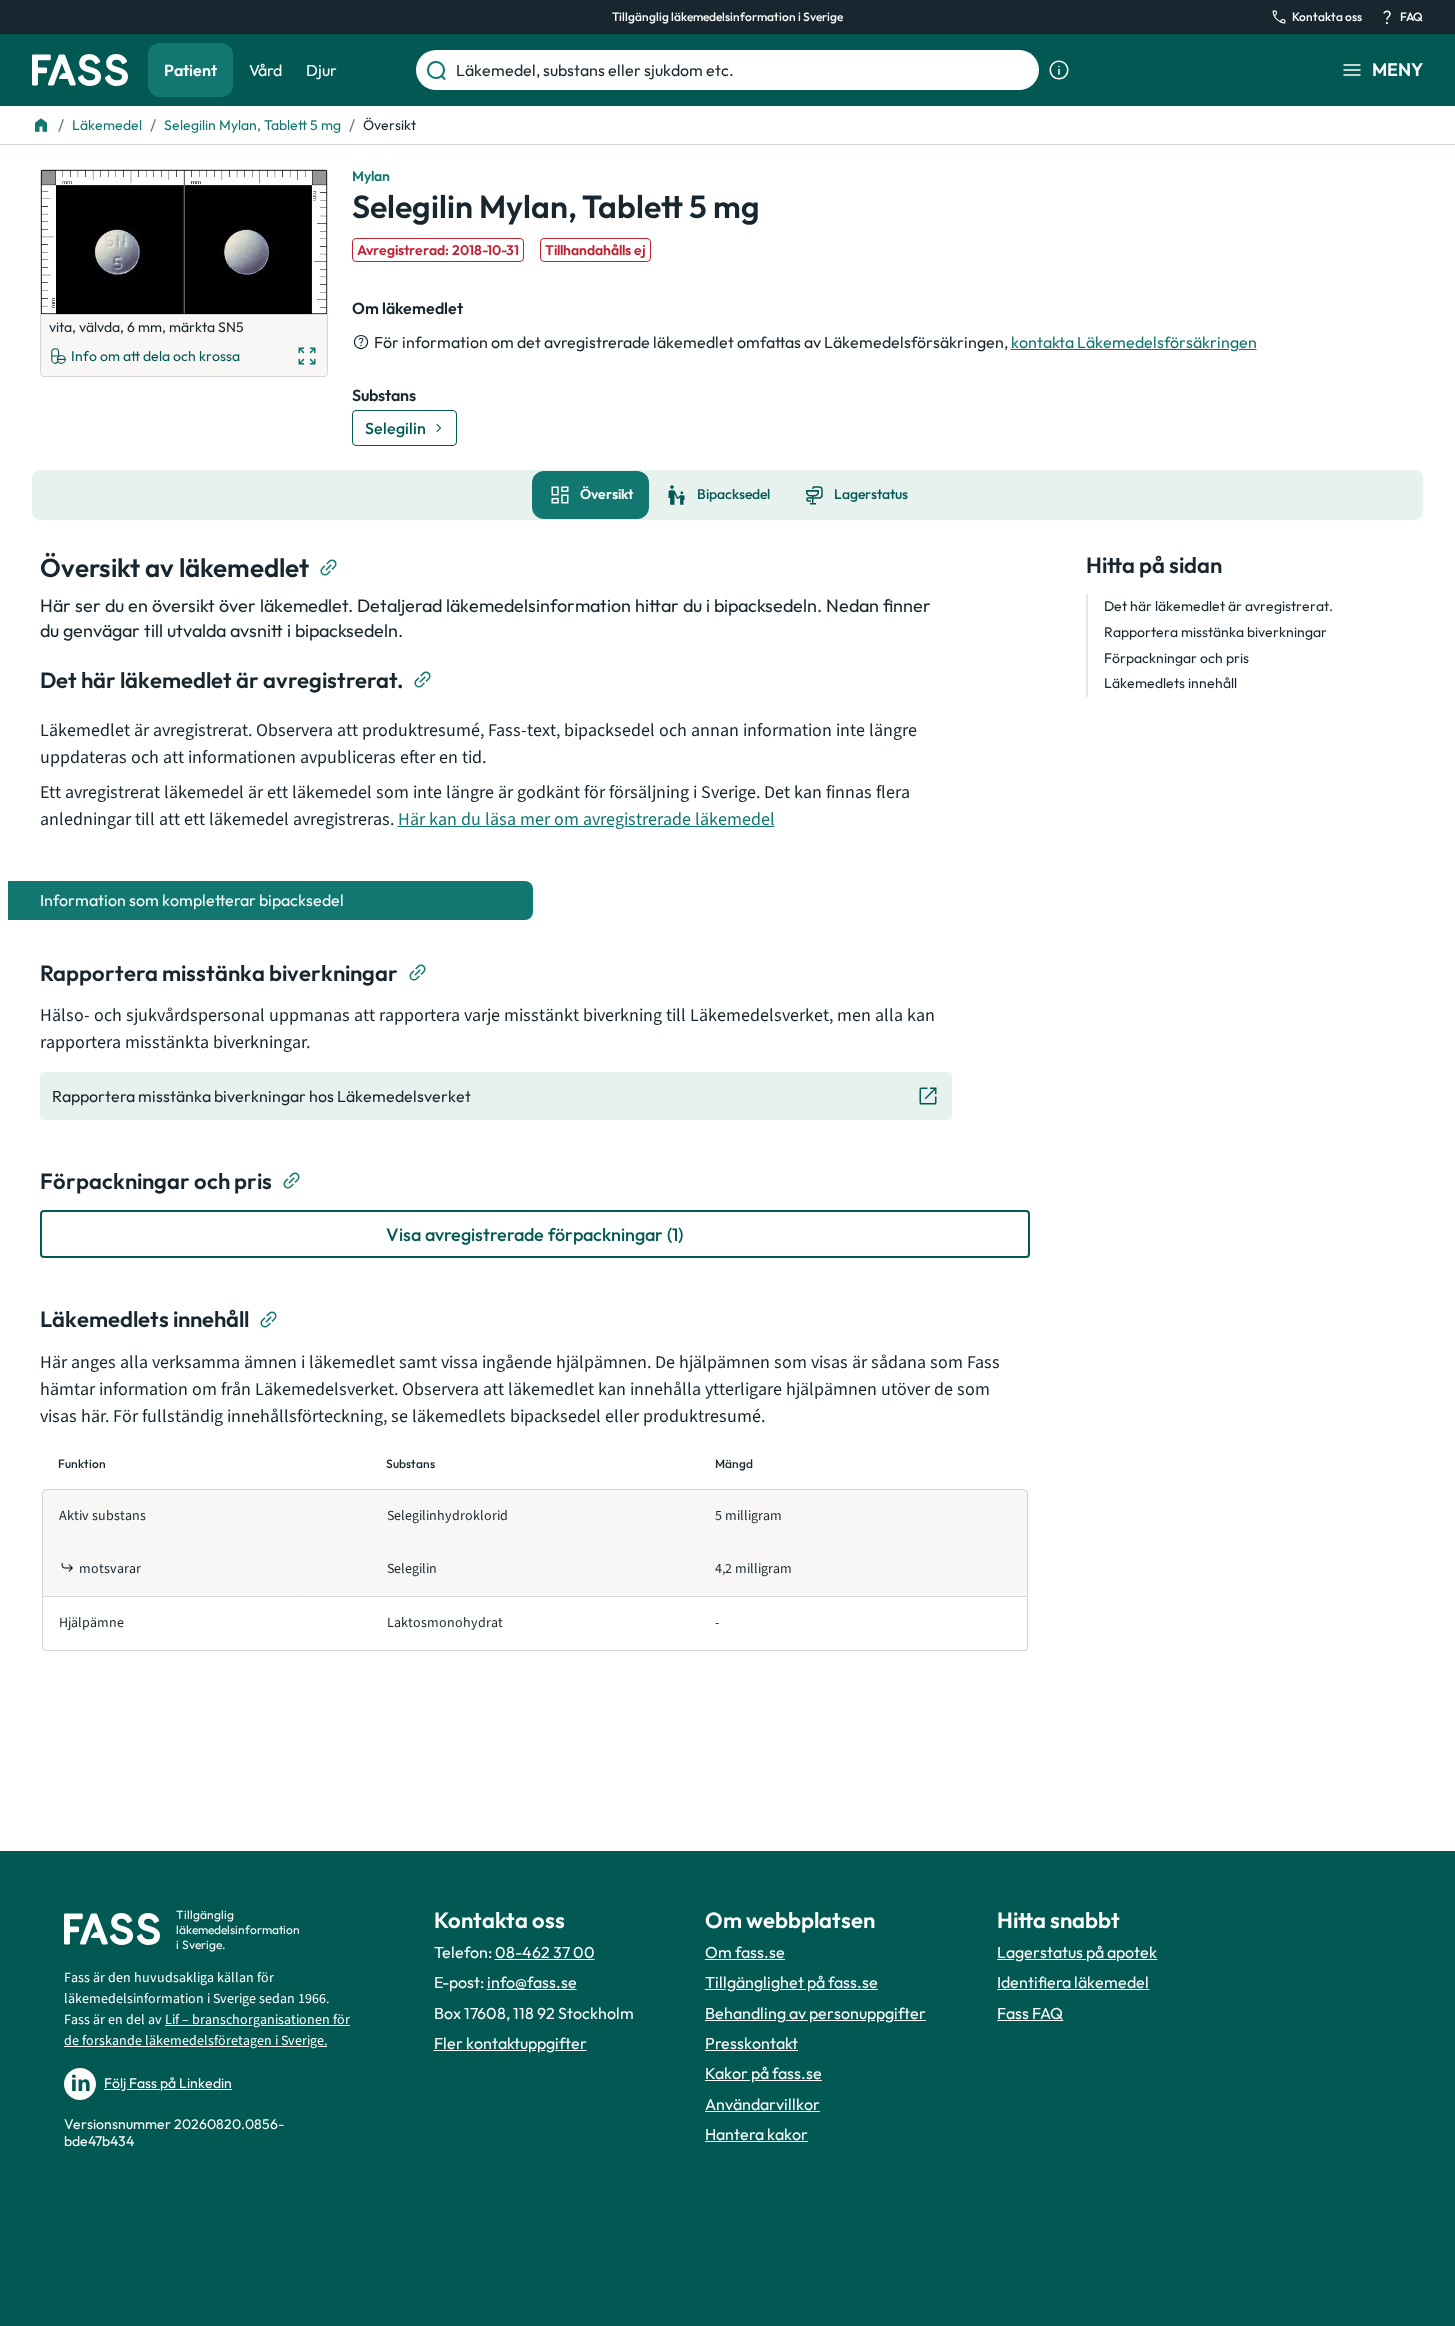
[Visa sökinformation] (1059, 70)
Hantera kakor (756, 2134)
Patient (190, 70)
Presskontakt (751, 2043)
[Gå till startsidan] (80, 70)
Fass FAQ (1030, 2013)
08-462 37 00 (545, 1952)
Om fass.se (745, 1952)
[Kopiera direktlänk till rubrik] (329, 568)
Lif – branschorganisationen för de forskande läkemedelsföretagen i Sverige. (207, 2030)
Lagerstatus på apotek (1077, 1952)
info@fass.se (532, 1982)
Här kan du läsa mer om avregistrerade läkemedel (586, 819)
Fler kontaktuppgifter (510, 2043)
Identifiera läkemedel (1073, 1982)
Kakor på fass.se (763, 2073)
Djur (321, 70)
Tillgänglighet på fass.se (791, 1982)
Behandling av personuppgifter (815, 2013)
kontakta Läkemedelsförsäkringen (1134, 342)
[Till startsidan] (41, 125)
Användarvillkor (762, 2104)
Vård (265, 70)
